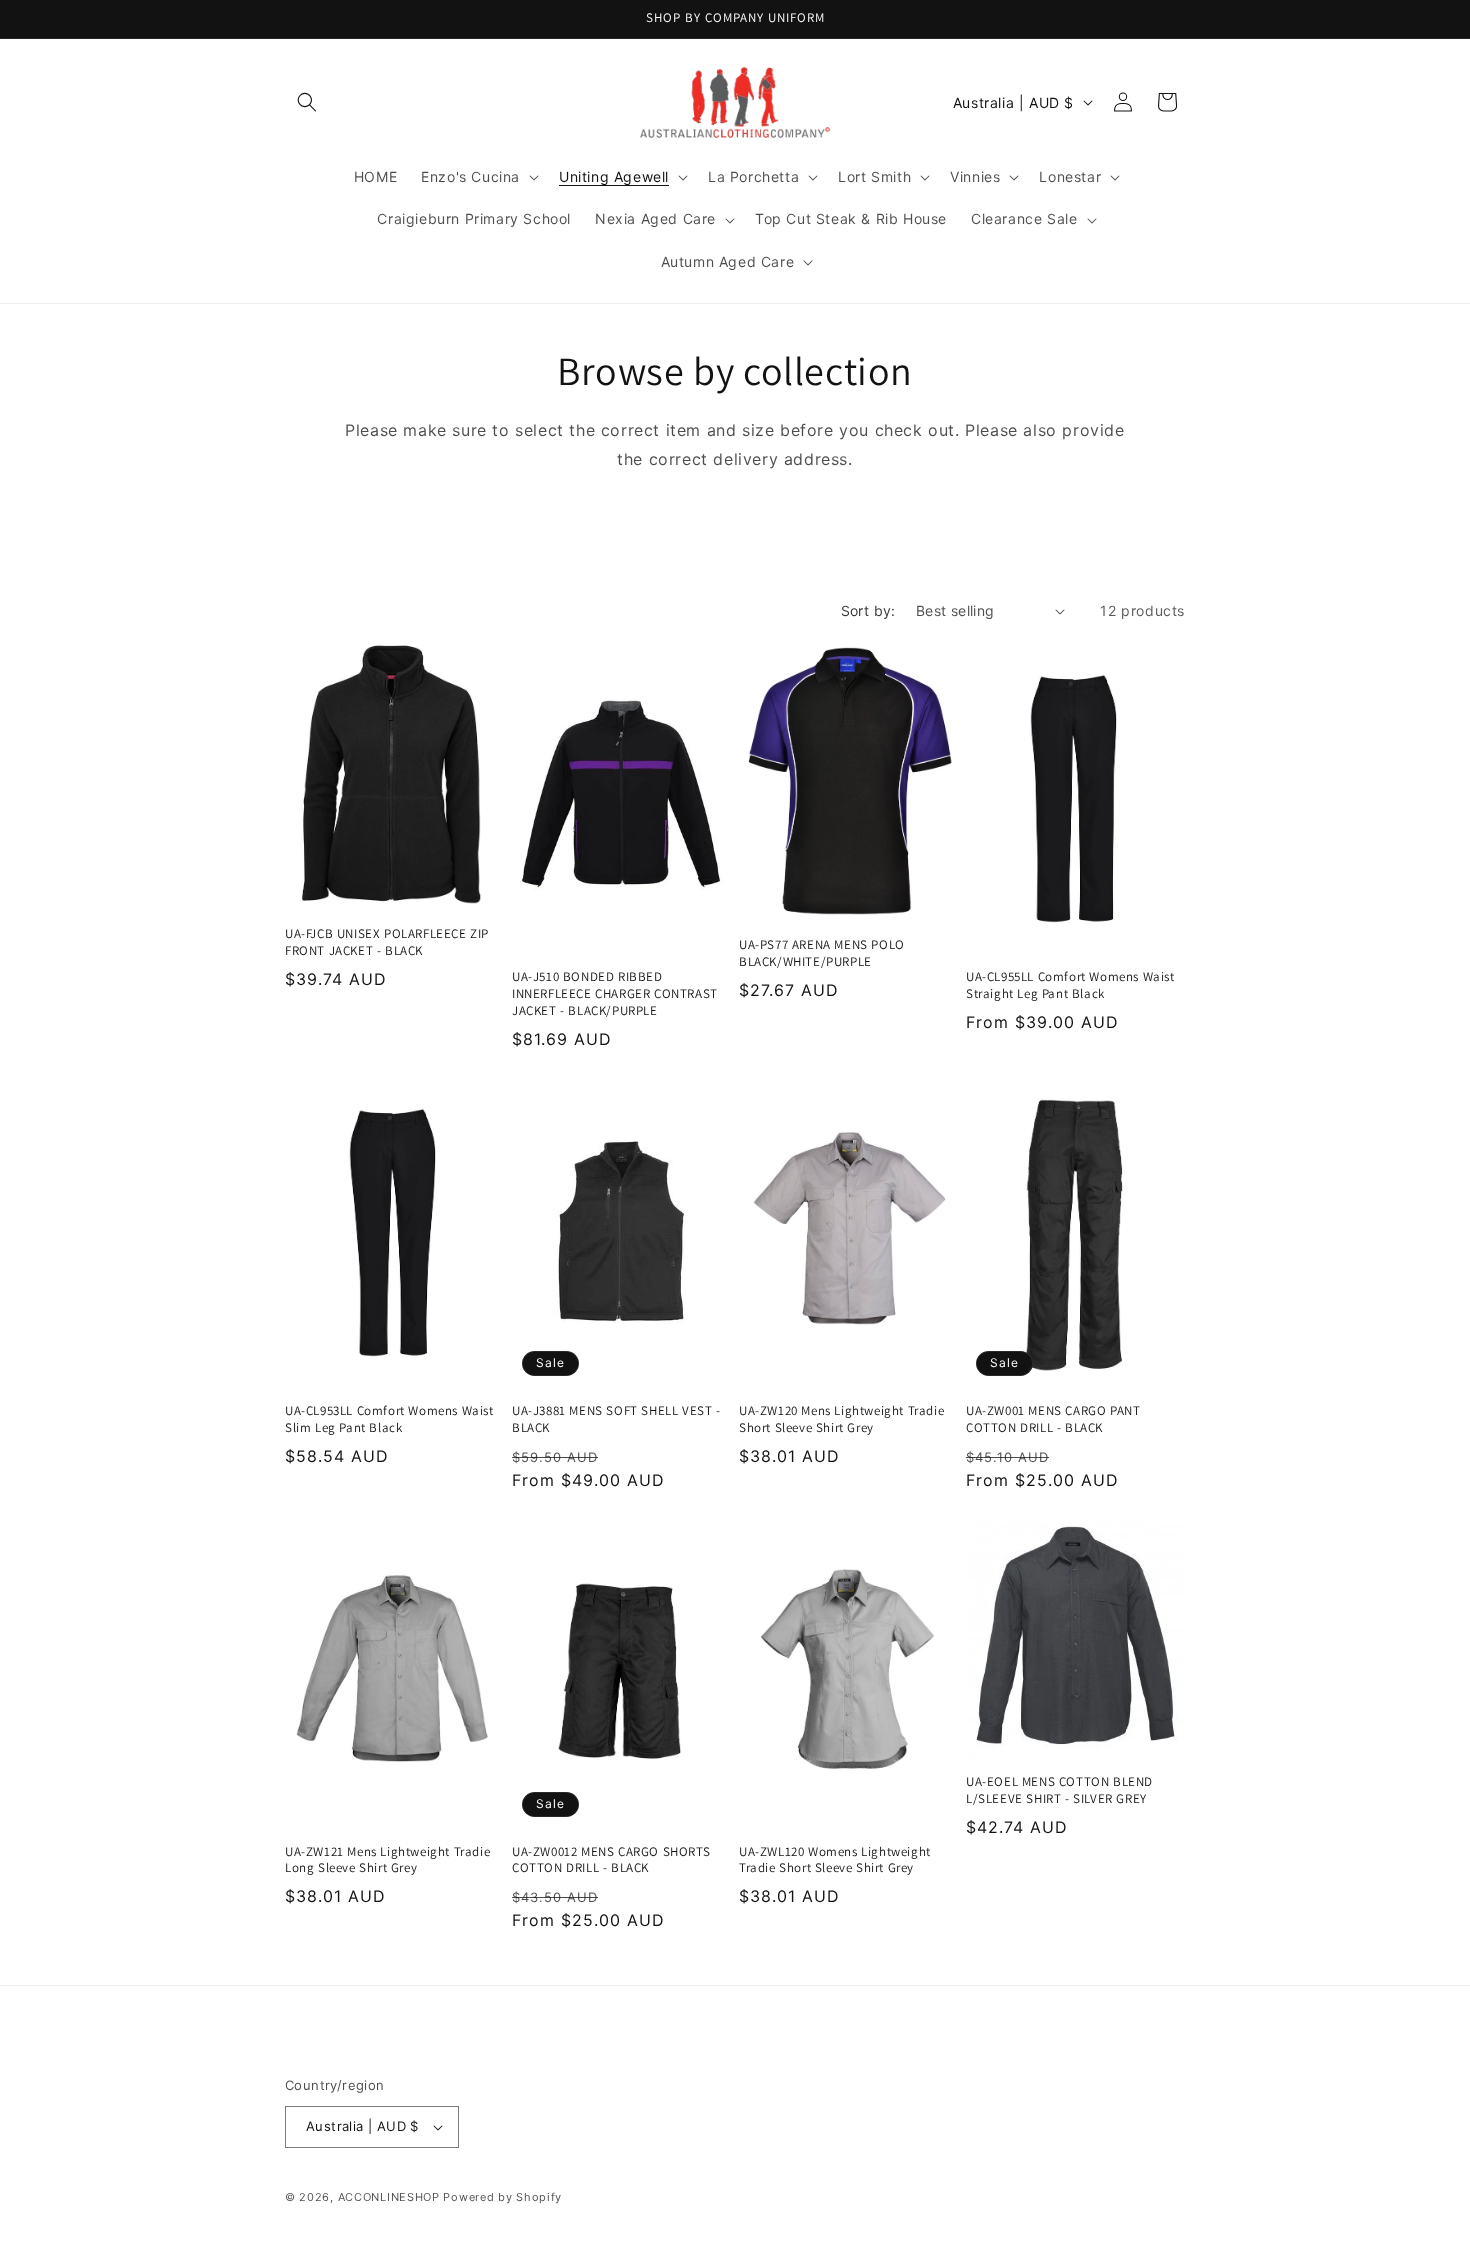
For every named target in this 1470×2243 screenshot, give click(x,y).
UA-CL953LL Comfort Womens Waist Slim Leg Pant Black (389, 1419)
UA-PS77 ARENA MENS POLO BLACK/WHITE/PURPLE (822, 953)
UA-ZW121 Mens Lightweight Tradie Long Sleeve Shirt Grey (387, 1860)
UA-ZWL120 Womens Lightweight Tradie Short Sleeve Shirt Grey (835, 1860)
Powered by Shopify (502, 2197)
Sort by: (868, 610)
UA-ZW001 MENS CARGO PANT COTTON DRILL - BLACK (1053, 1419)
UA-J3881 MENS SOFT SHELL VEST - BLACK (616, 1419)
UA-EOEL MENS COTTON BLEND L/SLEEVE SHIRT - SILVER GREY (1059, 1790)
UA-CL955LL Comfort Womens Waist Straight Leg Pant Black (1070, 985)
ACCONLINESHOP (389, 2197)
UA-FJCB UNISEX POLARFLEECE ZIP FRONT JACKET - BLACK (387, 942)
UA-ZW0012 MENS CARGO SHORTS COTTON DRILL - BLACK (611, 1860)
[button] (307, 102)
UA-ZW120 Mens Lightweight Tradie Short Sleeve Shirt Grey (841, 1419)
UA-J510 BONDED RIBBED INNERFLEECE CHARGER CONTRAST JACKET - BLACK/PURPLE (615, 994)
